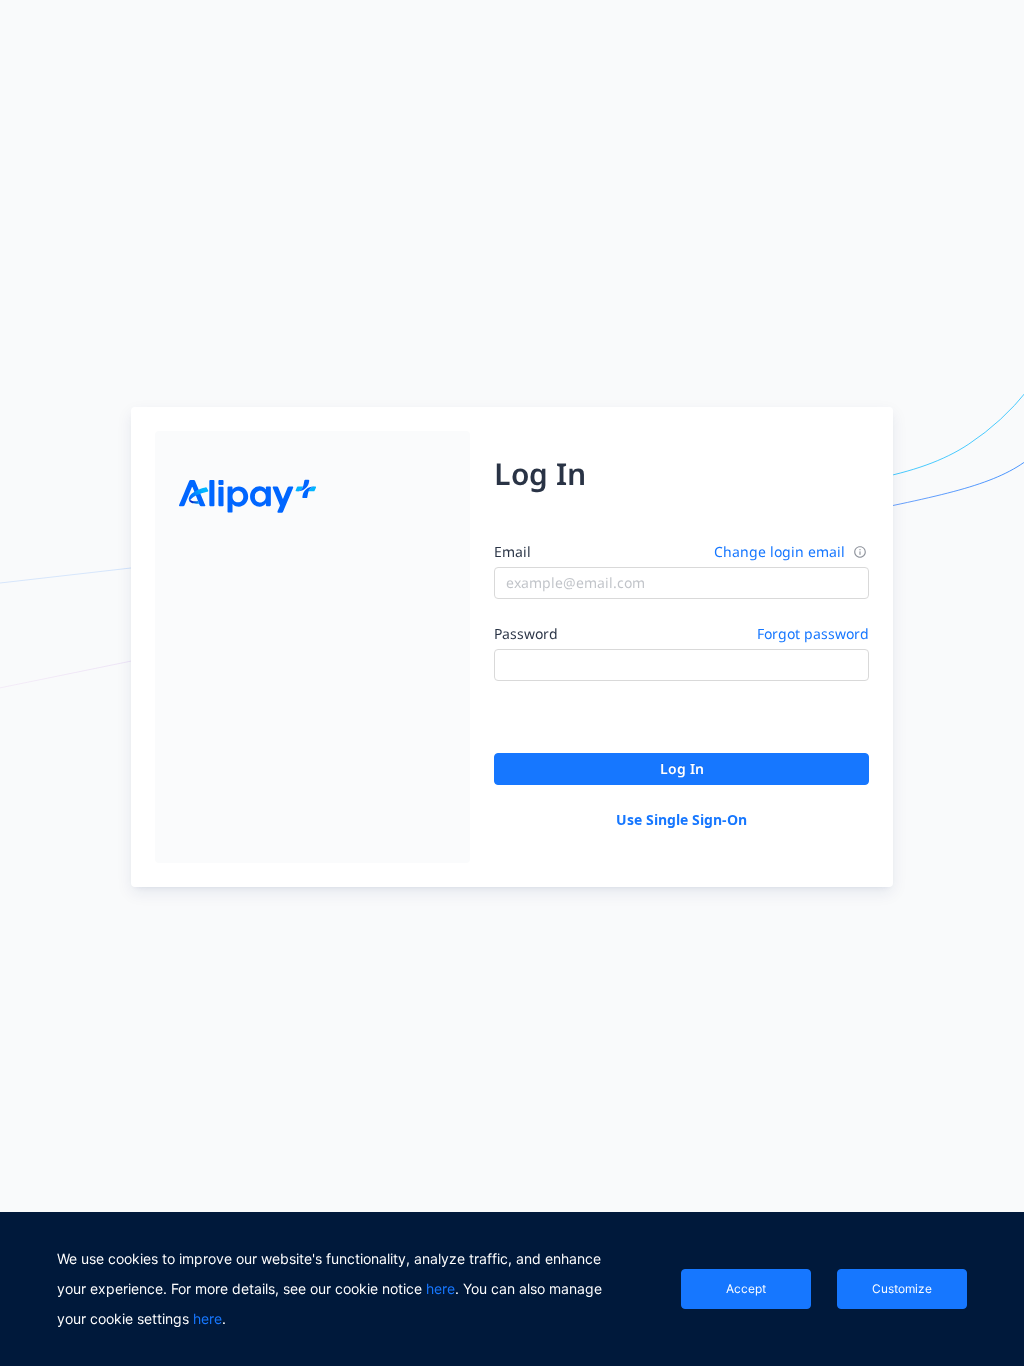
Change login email (779, 551)
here (440, 1288)
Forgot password (813, 633)
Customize (902, 1288)
